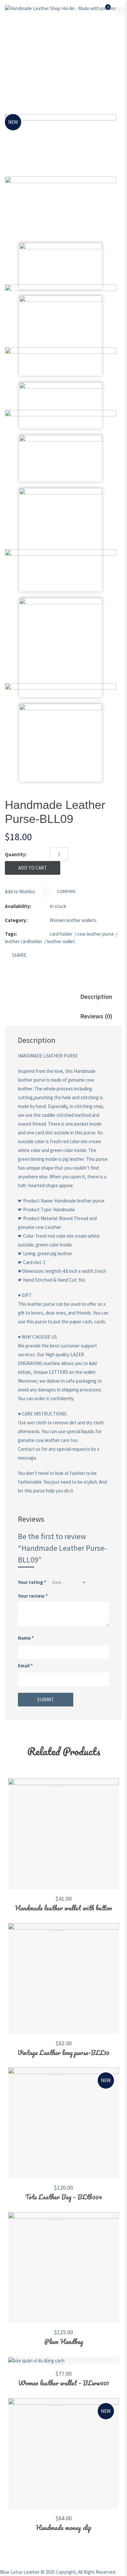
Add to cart (33, 868)
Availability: (18, 906)
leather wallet (61, 941)
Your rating (32, 1582)
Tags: (11, 934)
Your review (33, 1596)
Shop (42, 59)
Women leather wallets (85, 59)
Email (25, 1666)
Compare (66, 892)
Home (18, 59)
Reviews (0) (96, 1016)
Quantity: (16, 854)
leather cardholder (24, 941)
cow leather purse (96, 934)
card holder (61, 934)
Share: (20, 955)
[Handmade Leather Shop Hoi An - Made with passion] (60, 8)
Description (96, 996)
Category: (16, 920)
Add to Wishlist (20, 892)
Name (26, 1638)
